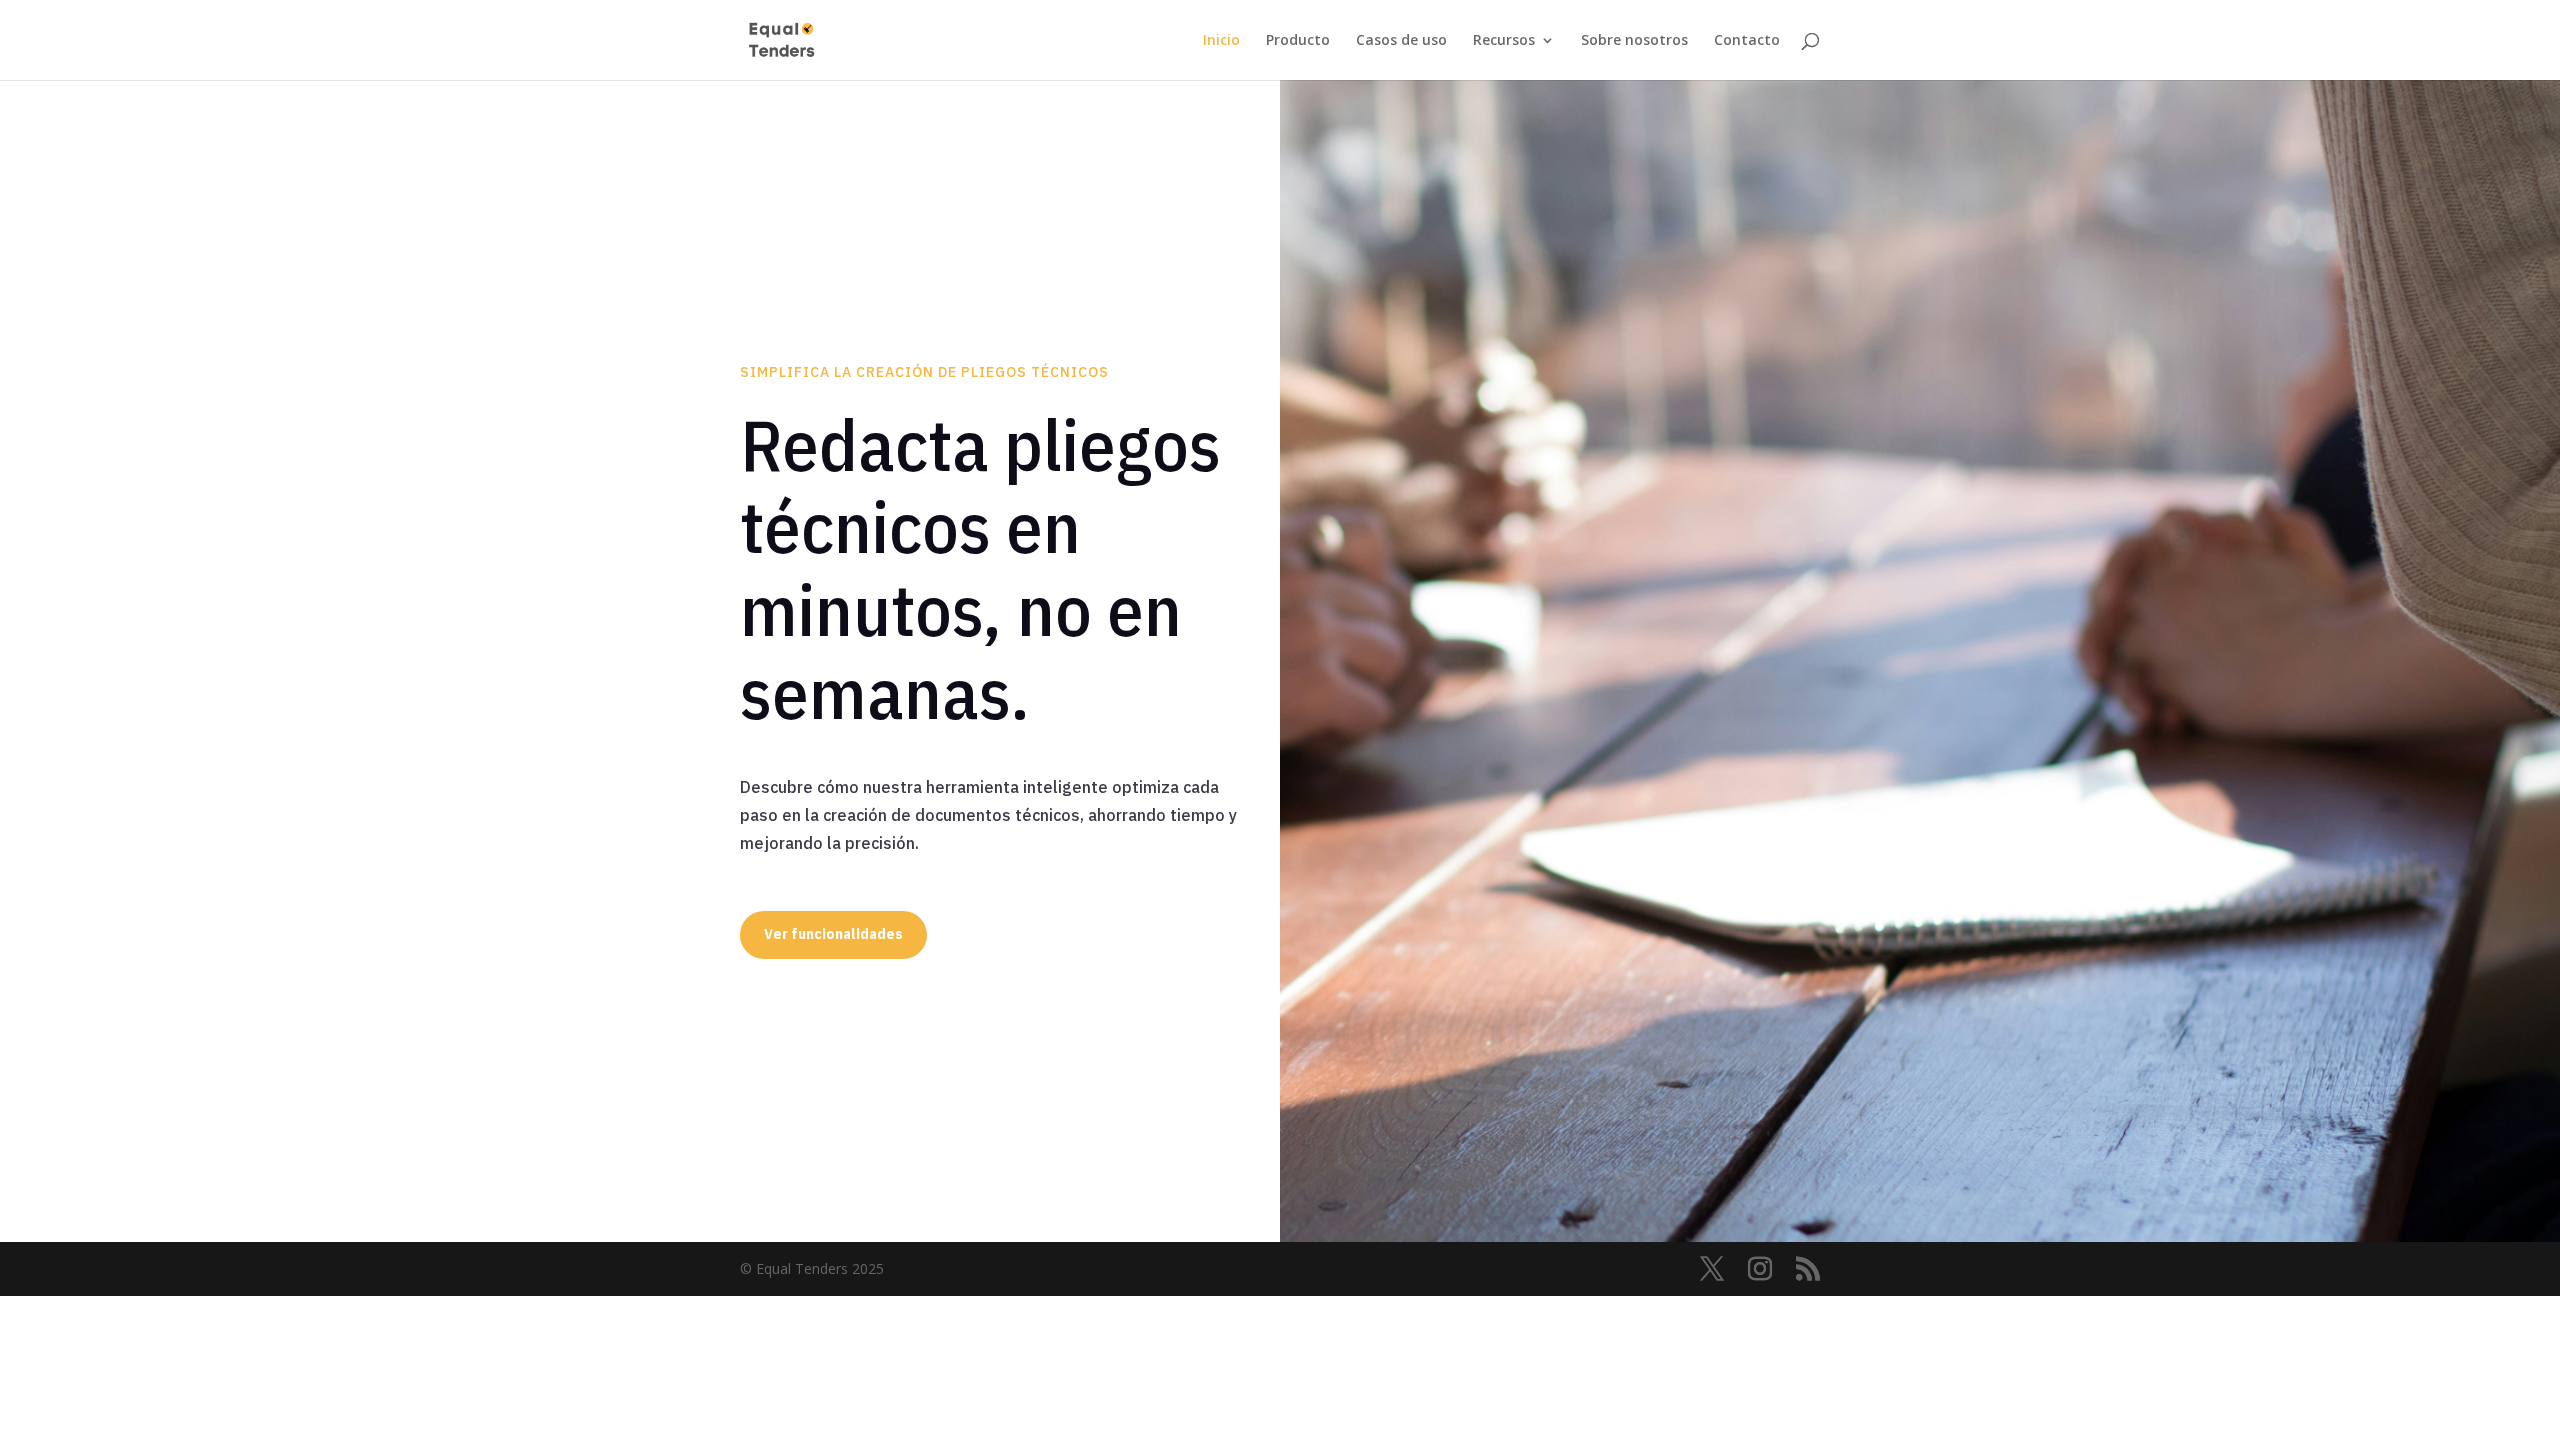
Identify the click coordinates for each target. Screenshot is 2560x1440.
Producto (1298, 41)
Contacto (1747, 41)
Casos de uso (1401, 41)
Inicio (1221, 41)
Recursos (1504, 41)
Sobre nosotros (1634, 41)
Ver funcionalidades (833, 934)
